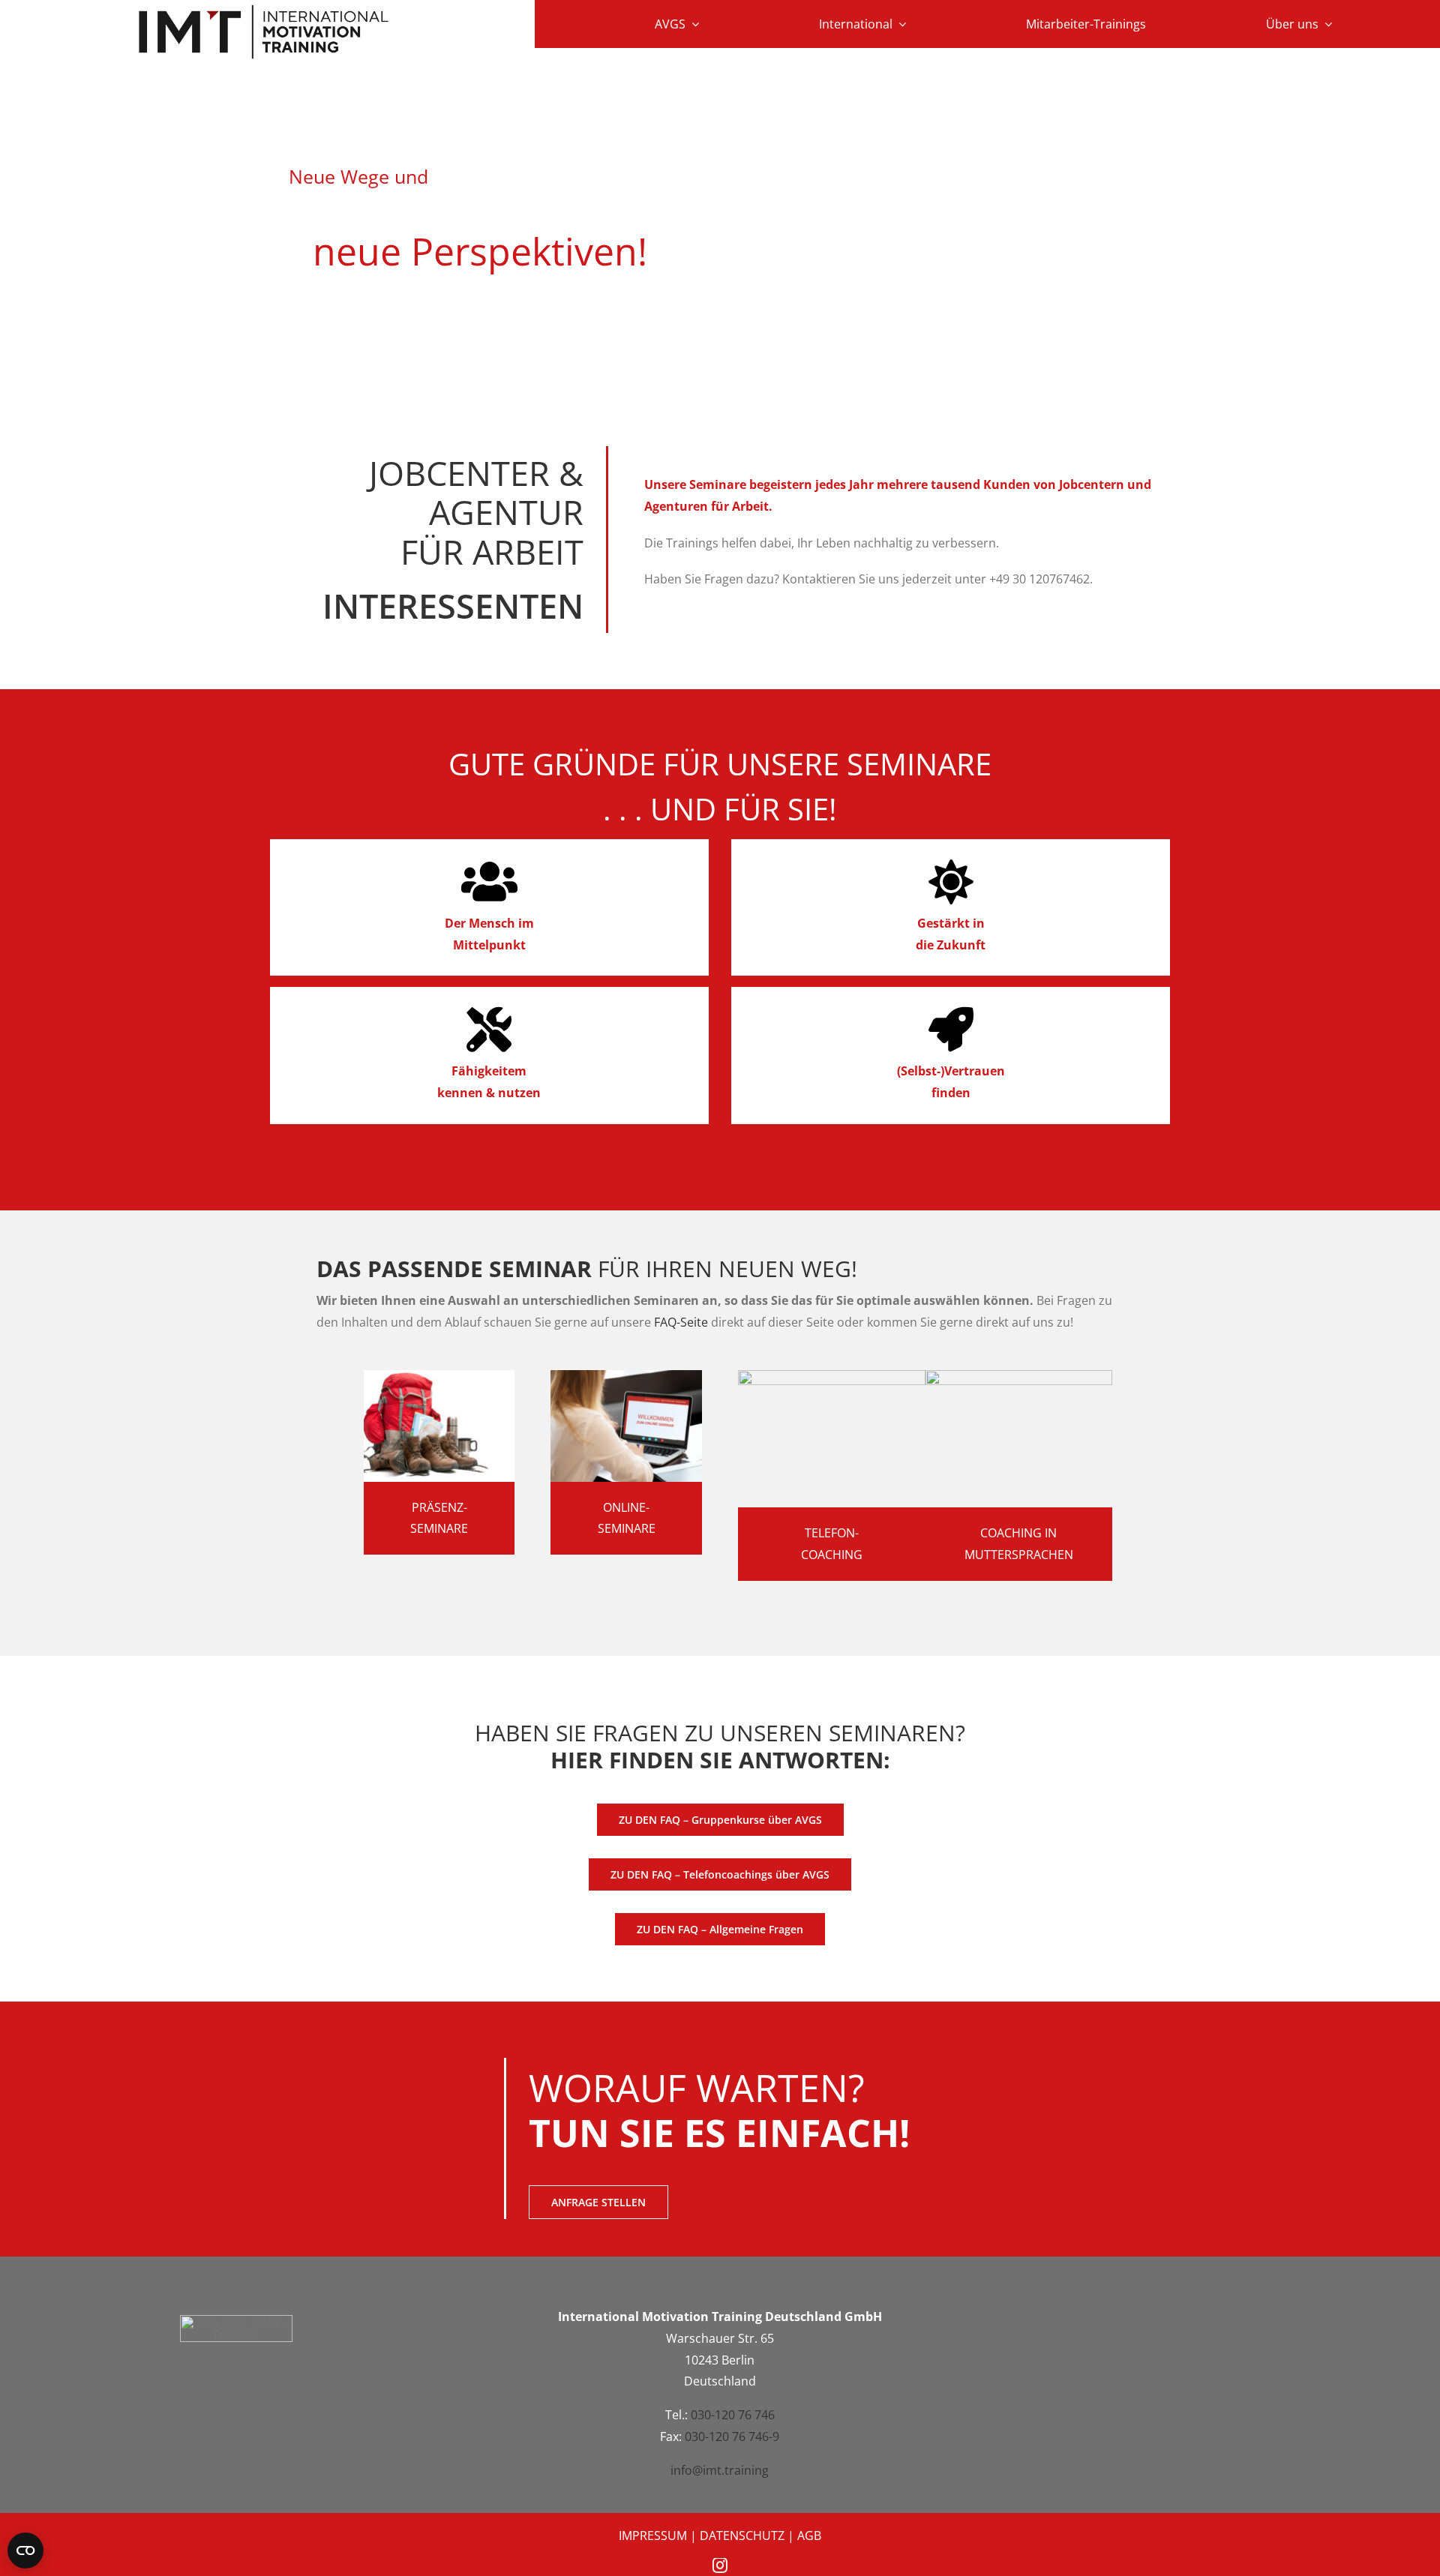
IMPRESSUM (653, 2536)
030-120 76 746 (733, 2415)
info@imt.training (720, 2470)
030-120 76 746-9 (732, 2437)
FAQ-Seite (681, 1322)
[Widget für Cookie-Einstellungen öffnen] (25, 2551)
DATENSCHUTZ (742, 2536)
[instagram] (720, 2566)
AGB (809, 2536)
